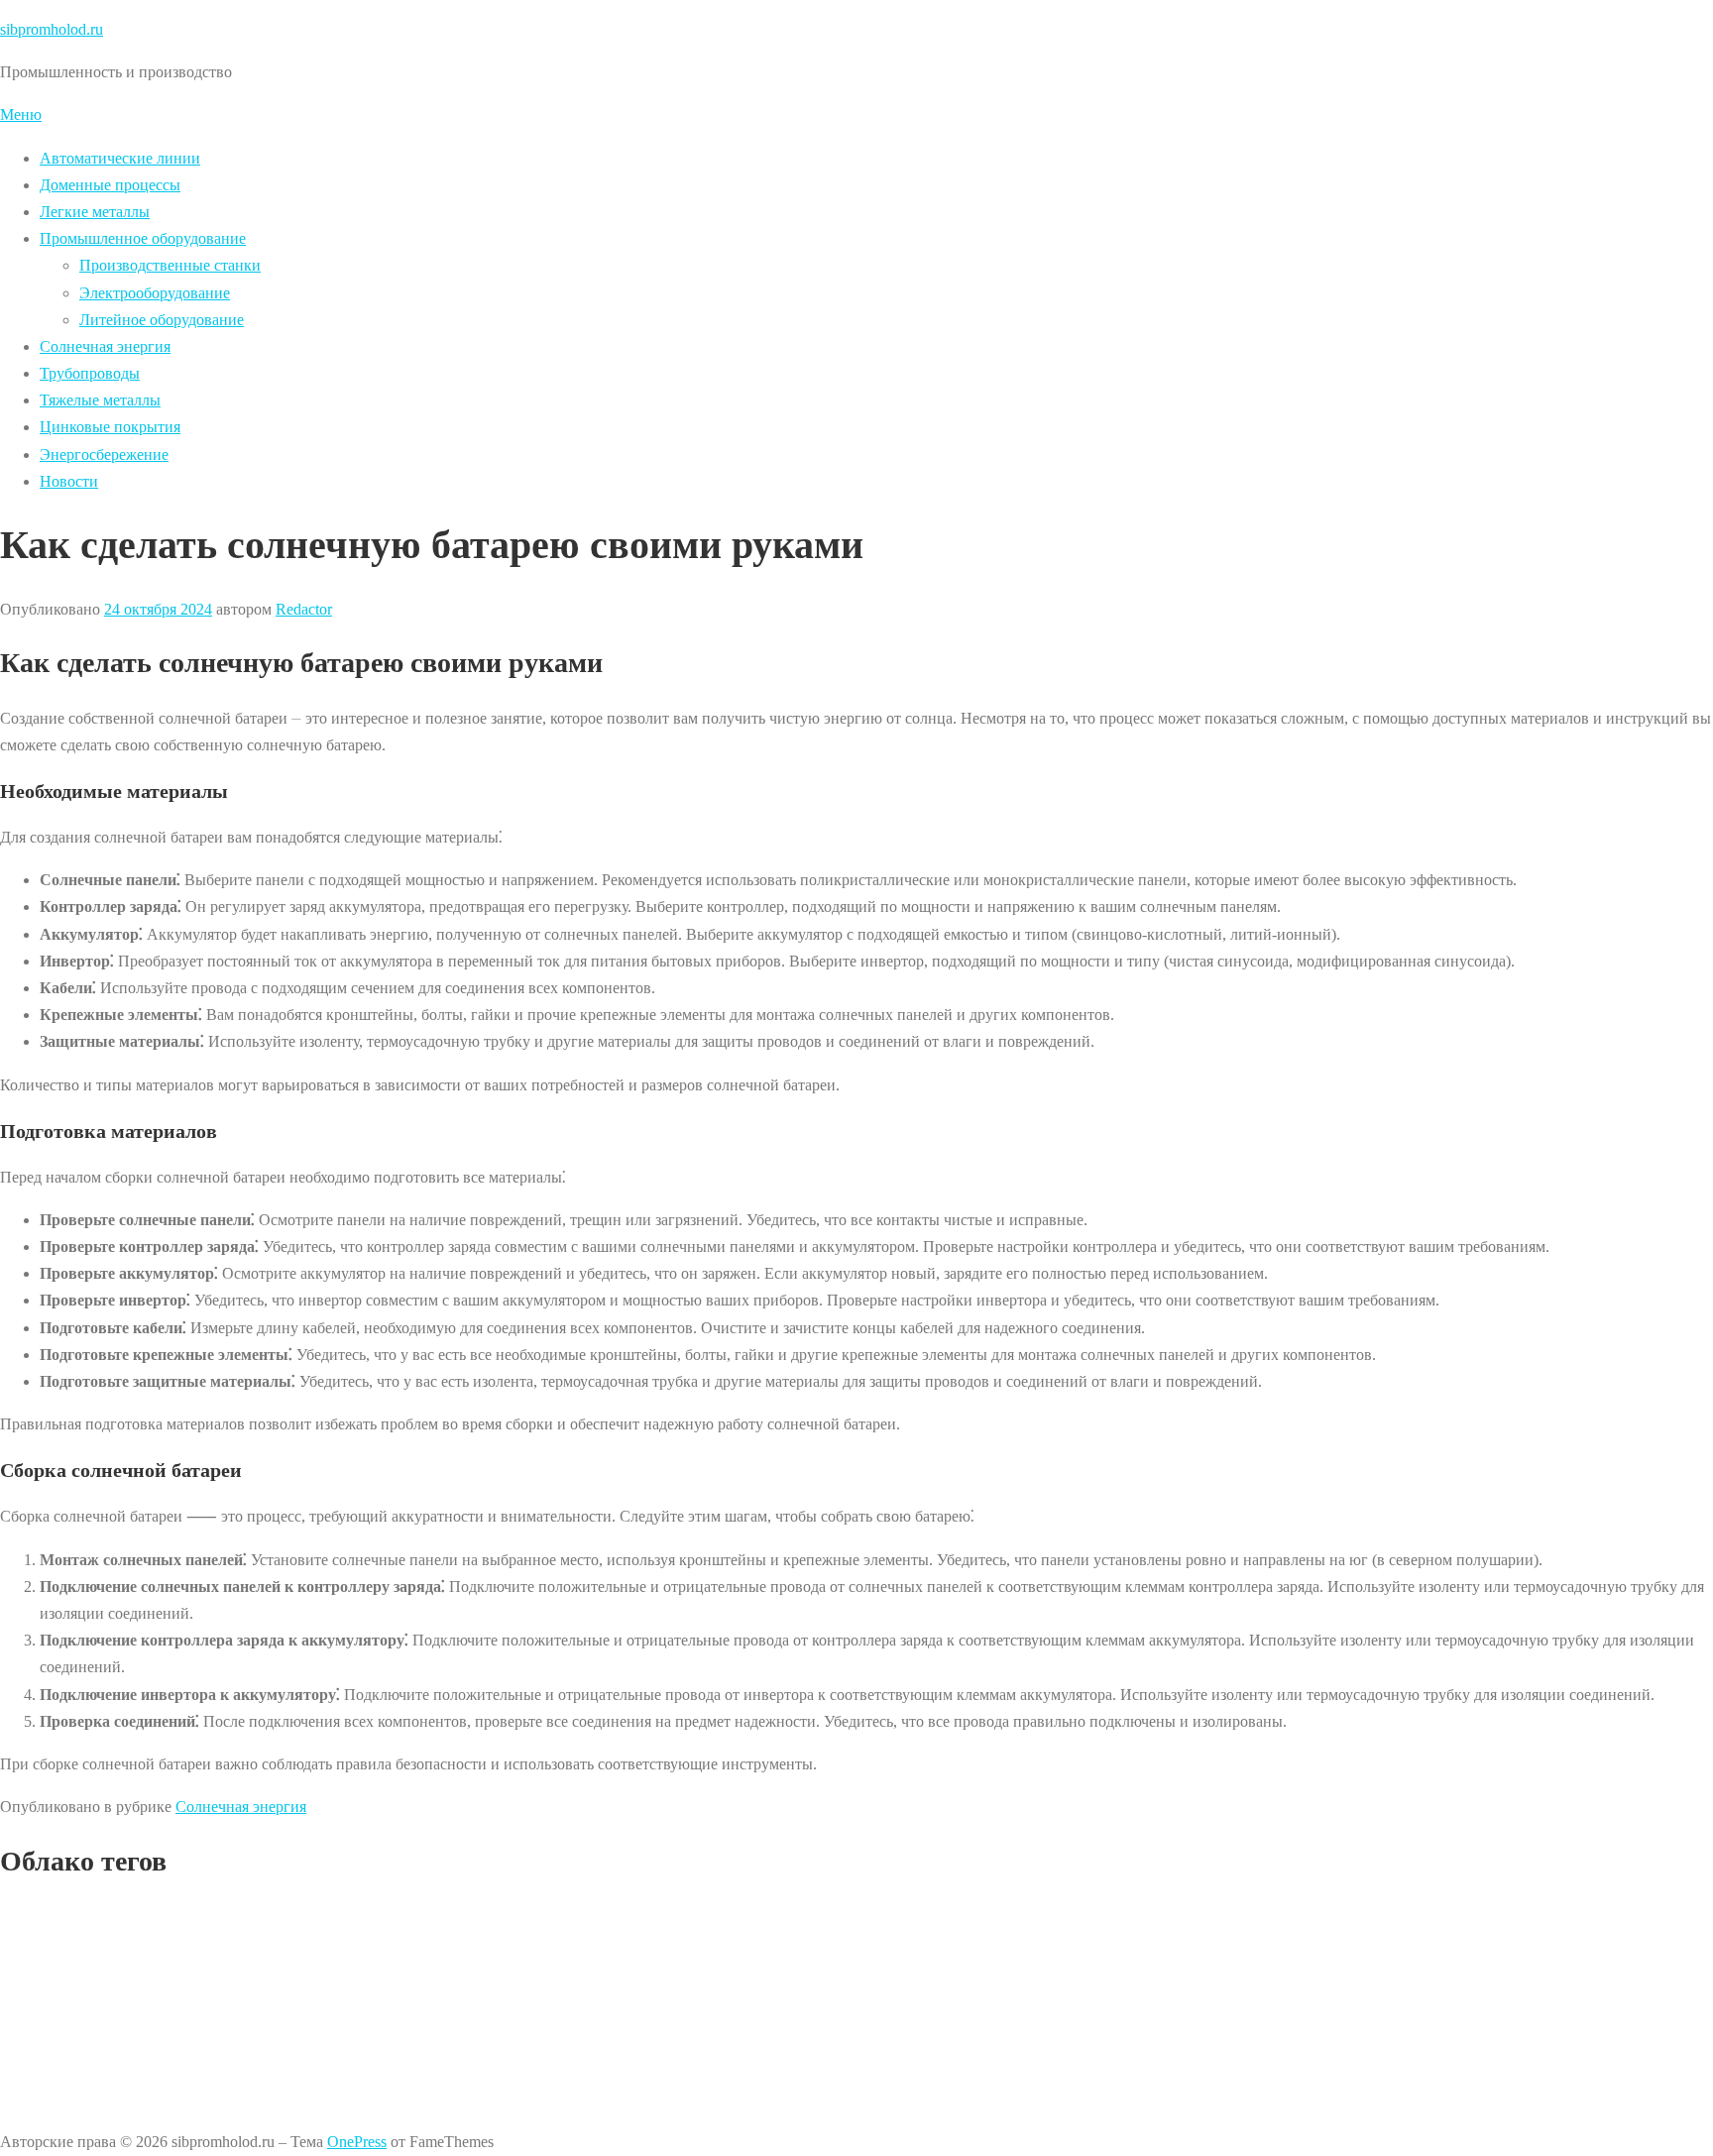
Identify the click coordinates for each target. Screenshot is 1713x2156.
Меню (21, 114)
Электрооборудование (155, 293)
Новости (69, 481)
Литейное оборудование (162, 320)
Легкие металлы (95, 212)
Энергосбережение (104, 454)
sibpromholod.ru (52, 29)
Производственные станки (170, 265)
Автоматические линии (120, 158)
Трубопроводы (90, 373)
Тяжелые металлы (100, 400)
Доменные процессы (110, 185)
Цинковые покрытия (110, 427)
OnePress (357, 2142)
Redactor (304, 609)
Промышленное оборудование (143, 238)
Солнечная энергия (105, 346)
